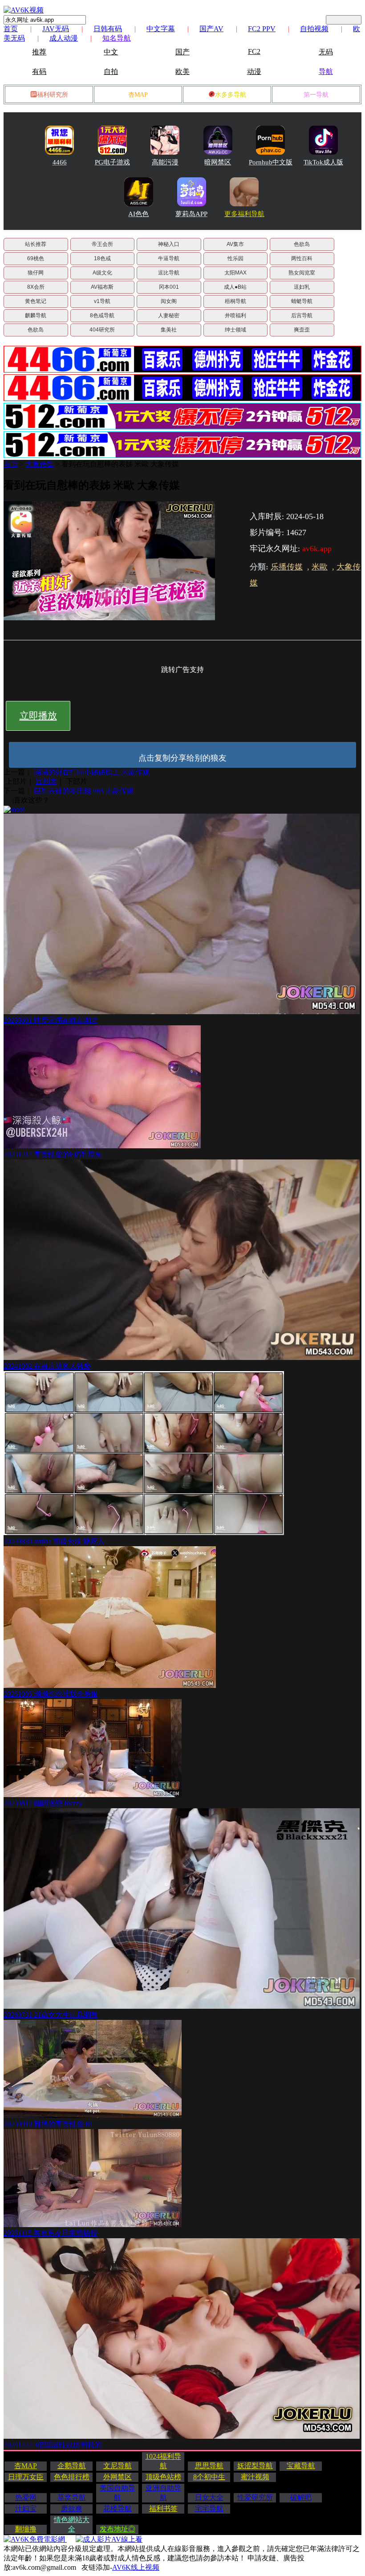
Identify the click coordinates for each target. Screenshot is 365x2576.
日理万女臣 (26, 2477)
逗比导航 (169, 273)
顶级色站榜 (163, 2477)
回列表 (46, 781)
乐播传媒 (287, 567)
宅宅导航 (209, 2508)
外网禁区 (118, 2477)
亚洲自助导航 (163, 2493)
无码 (326, 52)
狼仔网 (36, 273)
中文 (111, 52)
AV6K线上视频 (136, 2567)
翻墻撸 (26, 2529)
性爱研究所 (255, 2497)
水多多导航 (231, 95)
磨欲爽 (72, 2508)
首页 (11, 29)
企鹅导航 (72, 2466)
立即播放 (38, 716)
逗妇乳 (302, 287)
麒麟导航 (36, 315)
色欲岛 (302, 244)
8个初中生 (209, 2477)
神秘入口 (169, 244)
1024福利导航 (163, 2461)
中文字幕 (161, 29)
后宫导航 (302, 315)
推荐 (39, 52)
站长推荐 (36, 244)
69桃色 (36, 258)
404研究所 (102, 330)
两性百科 (302, 258)
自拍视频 (314, 29)
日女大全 (209, 2497)
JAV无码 (56, 29)
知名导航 (117, 38)
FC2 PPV (262, 29)
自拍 (111, 72)
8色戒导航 (102, 315)
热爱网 (26, 2497)
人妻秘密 (169, 315)
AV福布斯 (102, 287)
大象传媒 (40, 464)
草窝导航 (72, 2497)
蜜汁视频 (255, 2477)
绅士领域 (235, 330)
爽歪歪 (302, 330)
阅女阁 (169, 301)
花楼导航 (118, 2508)
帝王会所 (102, 244)
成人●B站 (235, 287)
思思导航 (209, 2466)
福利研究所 (53, 95)
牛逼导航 (169, 258)
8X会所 (36, 287)
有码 (39, 72)
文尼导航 (118, 2466)
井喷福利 (235, 315)
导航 (326, 72)
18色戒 (102, 258)
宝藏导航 (301, 2466)
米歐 (320, 567)
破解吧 (301, 2497)
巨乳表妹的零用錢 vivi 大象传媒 (83, 791)
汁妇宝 (26, 2508)
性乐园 (235, 258)
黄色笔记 (36, 301)
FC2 (254, 51)
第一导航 (316, 95)
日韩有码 (108, 29)
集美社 (169, 330)
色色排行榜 (72, 2477)
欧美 (182, 72)
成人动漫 (64, 38)
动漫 (254, 72)
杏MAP (138, 95)
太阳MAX (235, 273)
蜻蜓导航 (302, 301)
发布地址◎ (118, 2529)
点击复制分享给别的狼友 (182, 758)
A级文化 (102, 273)
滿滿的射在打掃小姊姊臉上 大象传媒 (91, 772)
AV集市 (235, 244)
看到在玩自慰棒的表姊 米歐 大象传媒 (120, 464)
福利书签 (163, 2508)
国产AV (211, 29)
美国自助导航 (118, 2493)
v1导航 (102, 301)
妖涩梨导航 (255, 2466)
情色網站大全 (72, 2524)
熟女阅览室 (302, 273)
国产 (182, 52)
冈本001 (169, 287)
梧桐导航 (235, 301)
